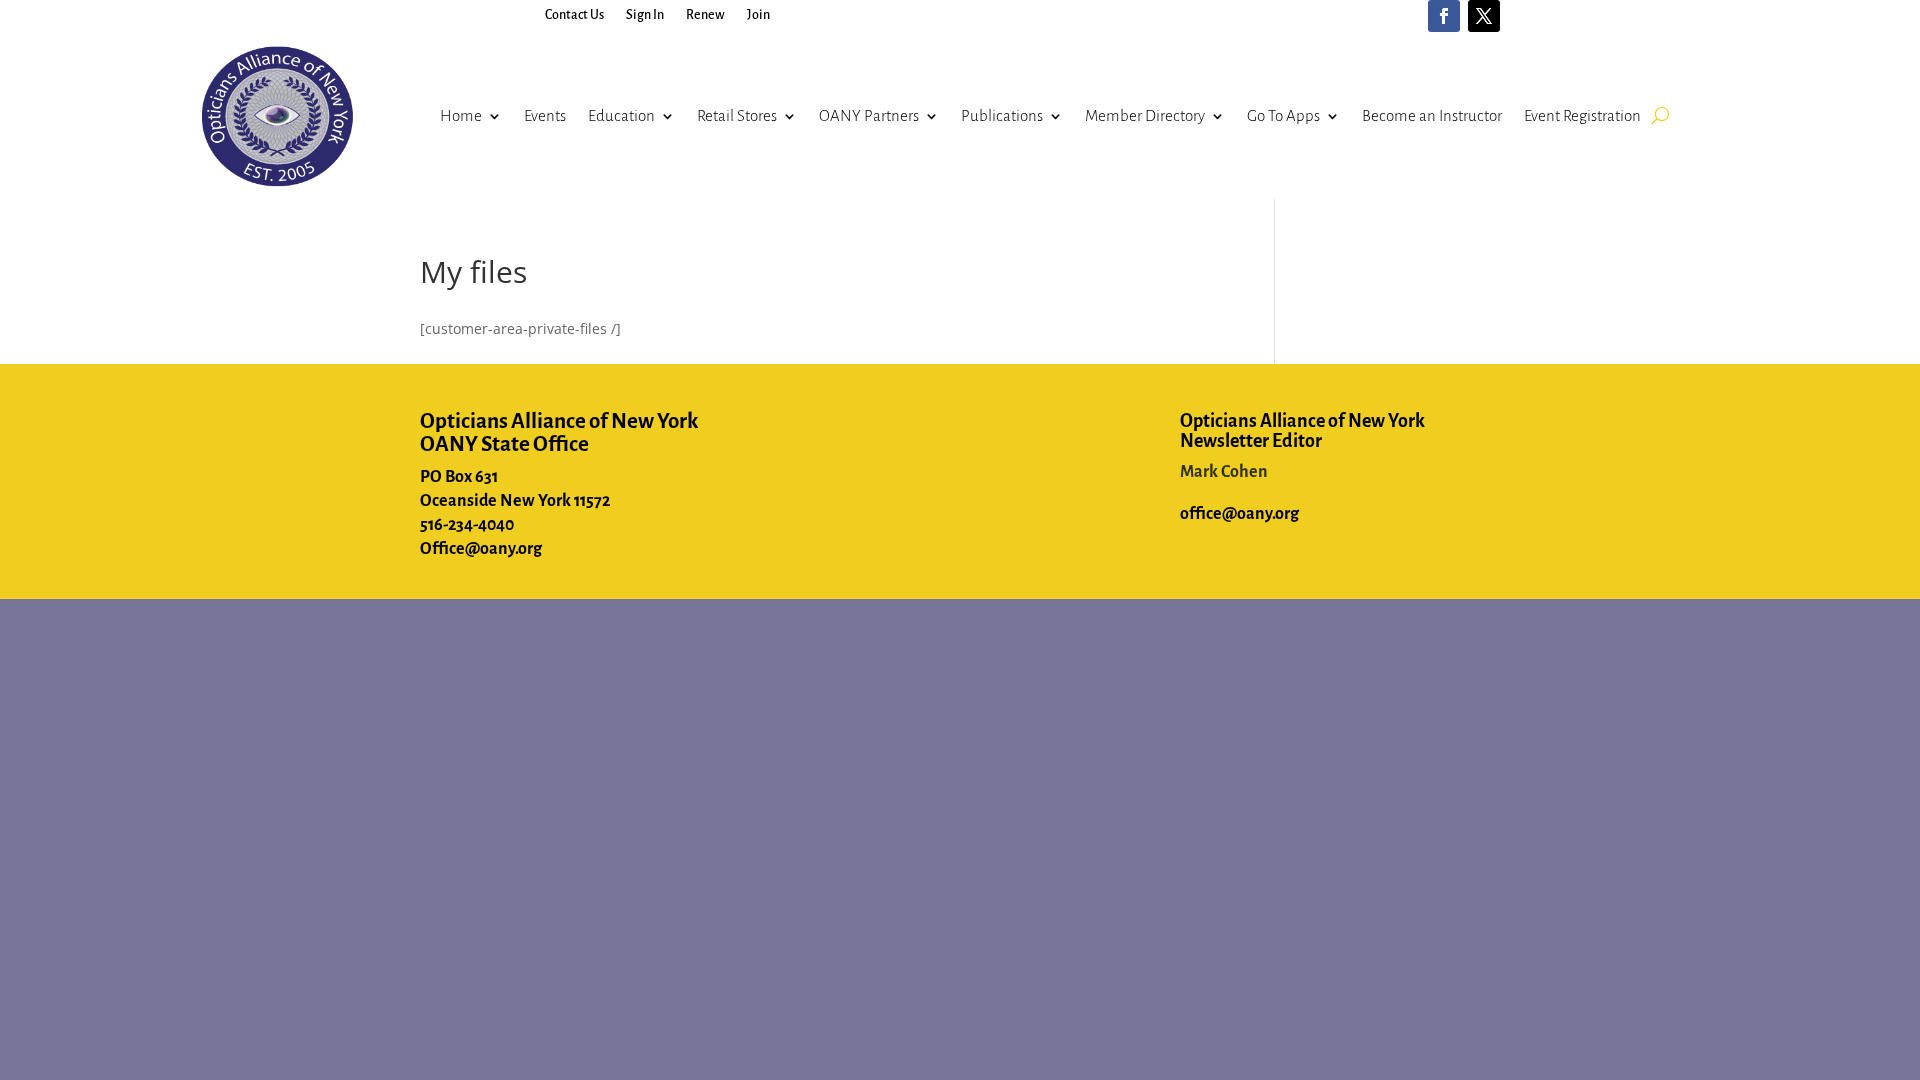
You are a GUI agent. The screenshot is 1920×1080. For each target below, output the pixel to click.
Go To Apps (1283, 115)
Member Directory (1145, 115)
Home (461, 115)
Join (758, 15)
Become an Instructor (1432, 115)
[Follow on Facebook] (1444, 16)
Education (621, 115)
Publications (1002, 115)
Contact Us (574, 15)
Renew (705, 15)
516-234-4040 (467, 525)
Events (545, 115)
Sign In (645, 15)
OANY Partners (869, 115)
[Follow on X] (1484, 16)
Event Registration (1582, 115)
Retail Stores (737, 115)
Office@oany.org (481, 549)
